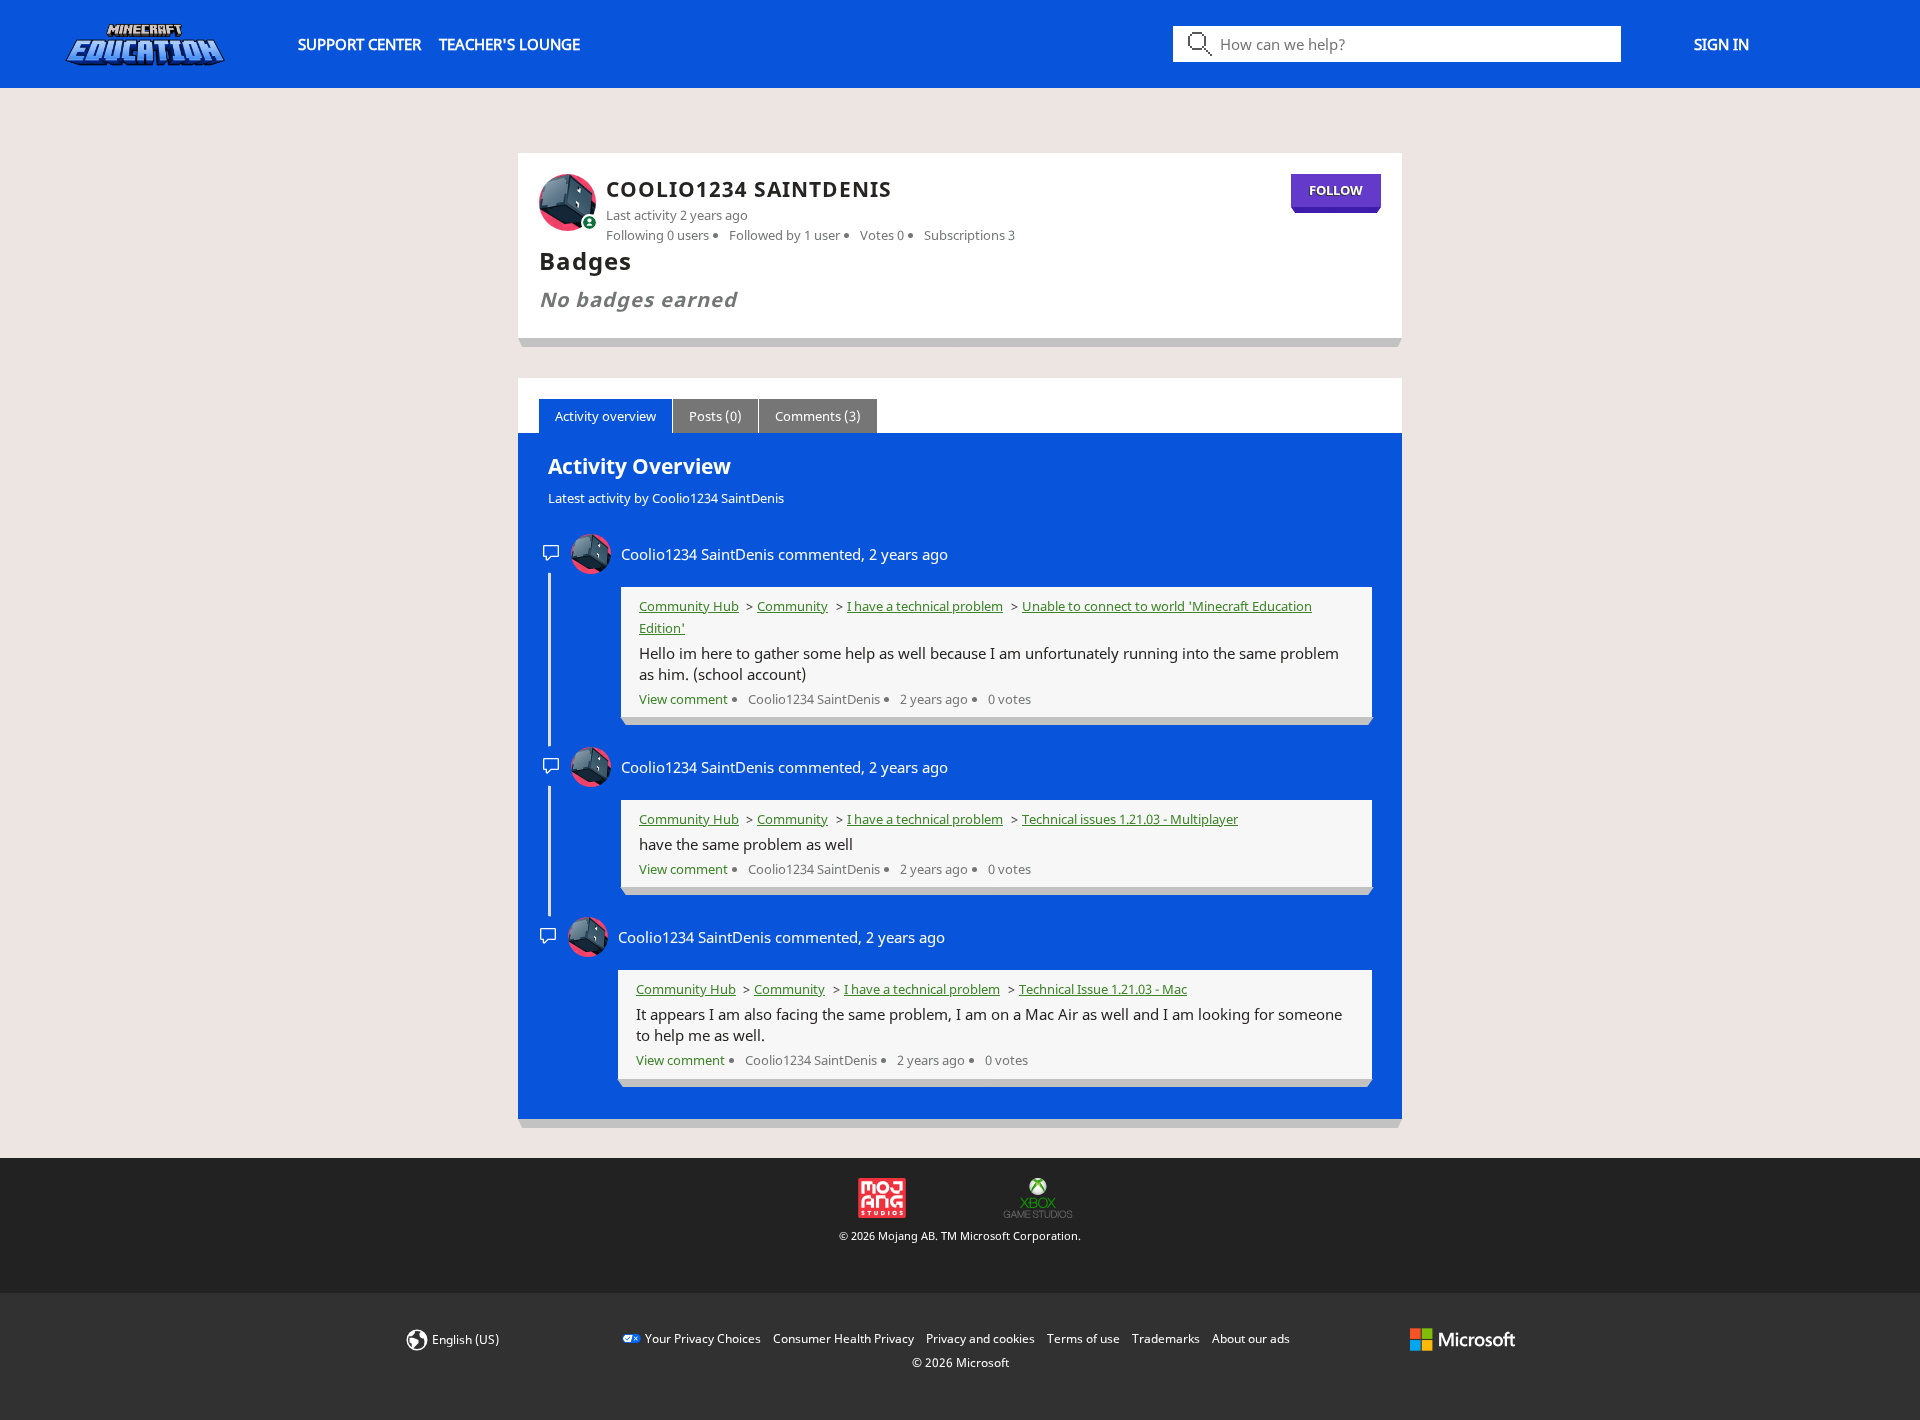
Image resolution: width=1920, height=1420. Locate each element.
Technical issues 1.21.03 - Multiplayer (1130, 819)
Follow (1336, 190)
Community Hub (689, 606)
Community (792, 606)
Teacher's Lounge (509, 44)
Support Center (359, 44)
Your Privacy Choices (703, 1338)
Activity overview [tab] (605, 416)
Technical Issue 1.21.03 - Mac (1103, 989)
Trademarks (1166, 1338)
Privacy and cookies (980, 1338)
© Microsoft (960, 1362)
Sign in (1721, 44)
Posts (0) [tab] (715, 416)
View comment (683, 699)
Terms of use (1083, 1338)
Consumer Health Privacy (843, 1338)
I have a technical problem (925, 606)
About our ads (1251, 1338)
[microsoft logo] (1462, 1338)
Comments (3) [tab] (818, 416)
